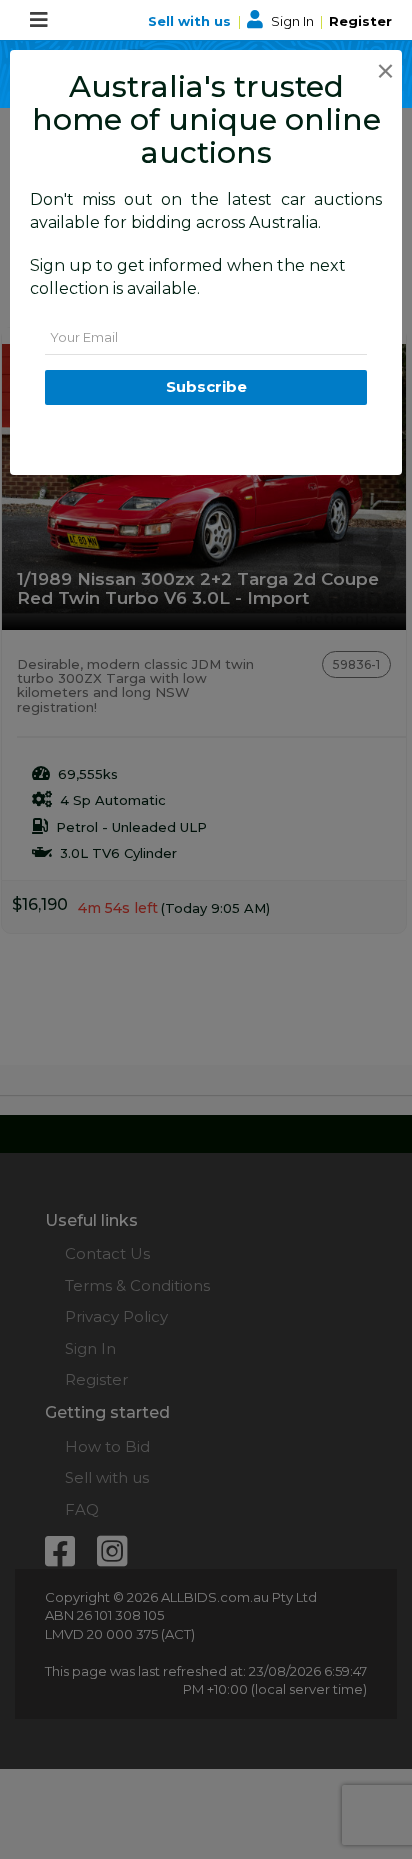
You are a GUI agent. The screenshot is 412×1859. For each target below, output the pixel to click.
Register (360, 21)
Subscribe (206, 386)
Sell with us (191, 21)
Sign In (292, 21)
